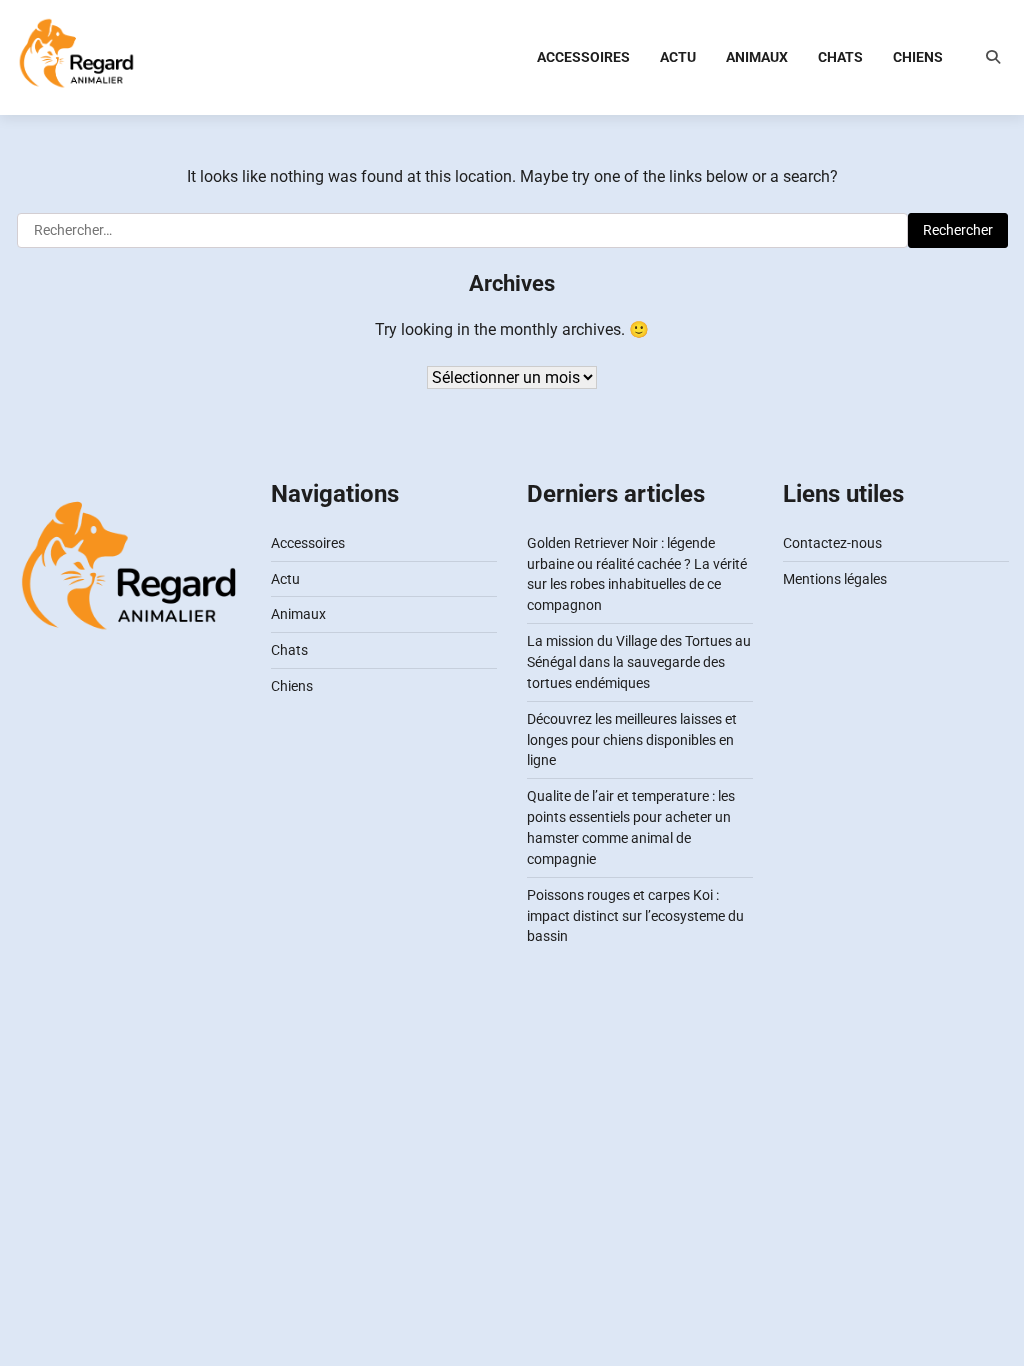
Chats (840, 57)
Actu (678, 57)
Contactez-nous (832, 543)
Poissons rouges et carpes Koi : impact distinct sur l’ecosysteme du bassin (635, 916)
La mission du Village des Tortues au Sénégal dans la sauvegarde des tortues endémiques (639, 662)
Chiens (918, 57)
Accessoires (583, 57)
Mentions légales (835, 579)
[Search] (993, 57)
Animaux (757, 57)
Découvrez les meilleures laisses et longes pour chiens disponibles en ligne (632, 740)
